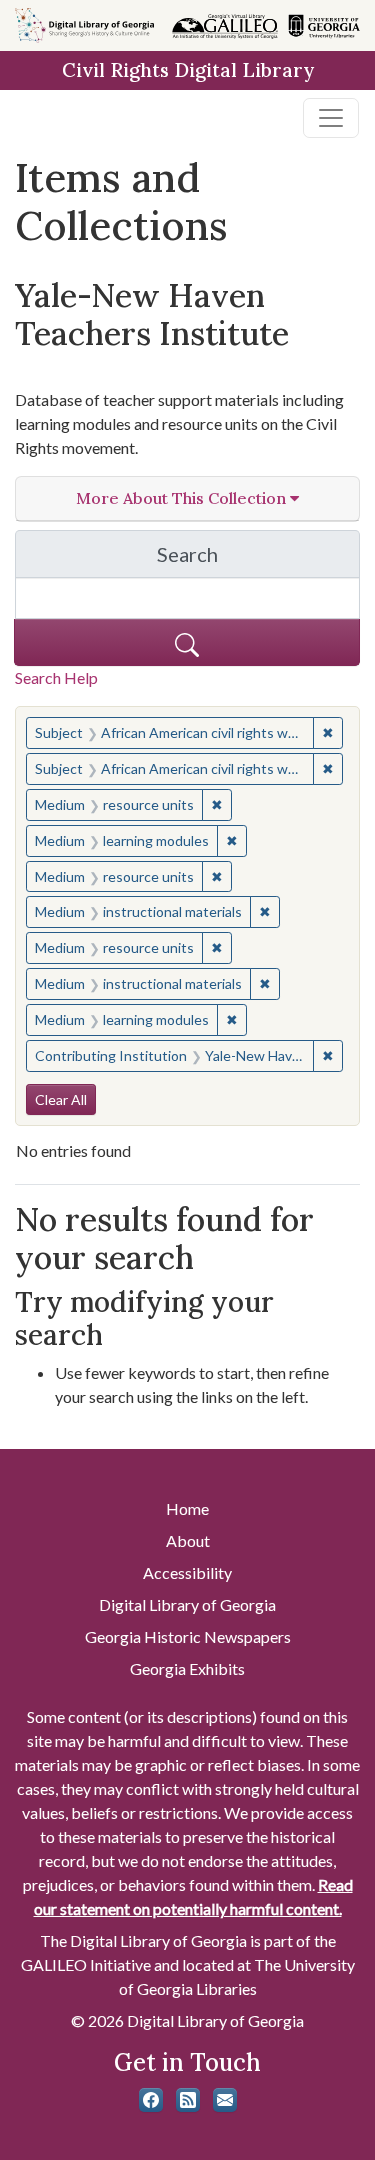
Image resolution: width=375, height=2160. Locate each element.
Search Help (56, 677)
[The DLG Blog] (188, 2100)
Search (258, 559)
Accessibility (187, 1572)
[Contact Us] (225, 2100)
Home (187, 1508)
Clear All (61, 1099)
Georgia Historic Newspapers (188, 1636)
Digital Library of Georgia (187, 1604)
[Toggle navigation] (331, 118)
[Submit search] (187, 642)
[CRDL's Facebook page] (151, 2100)
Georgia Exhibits (187, 1668)
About (188, 1540)
